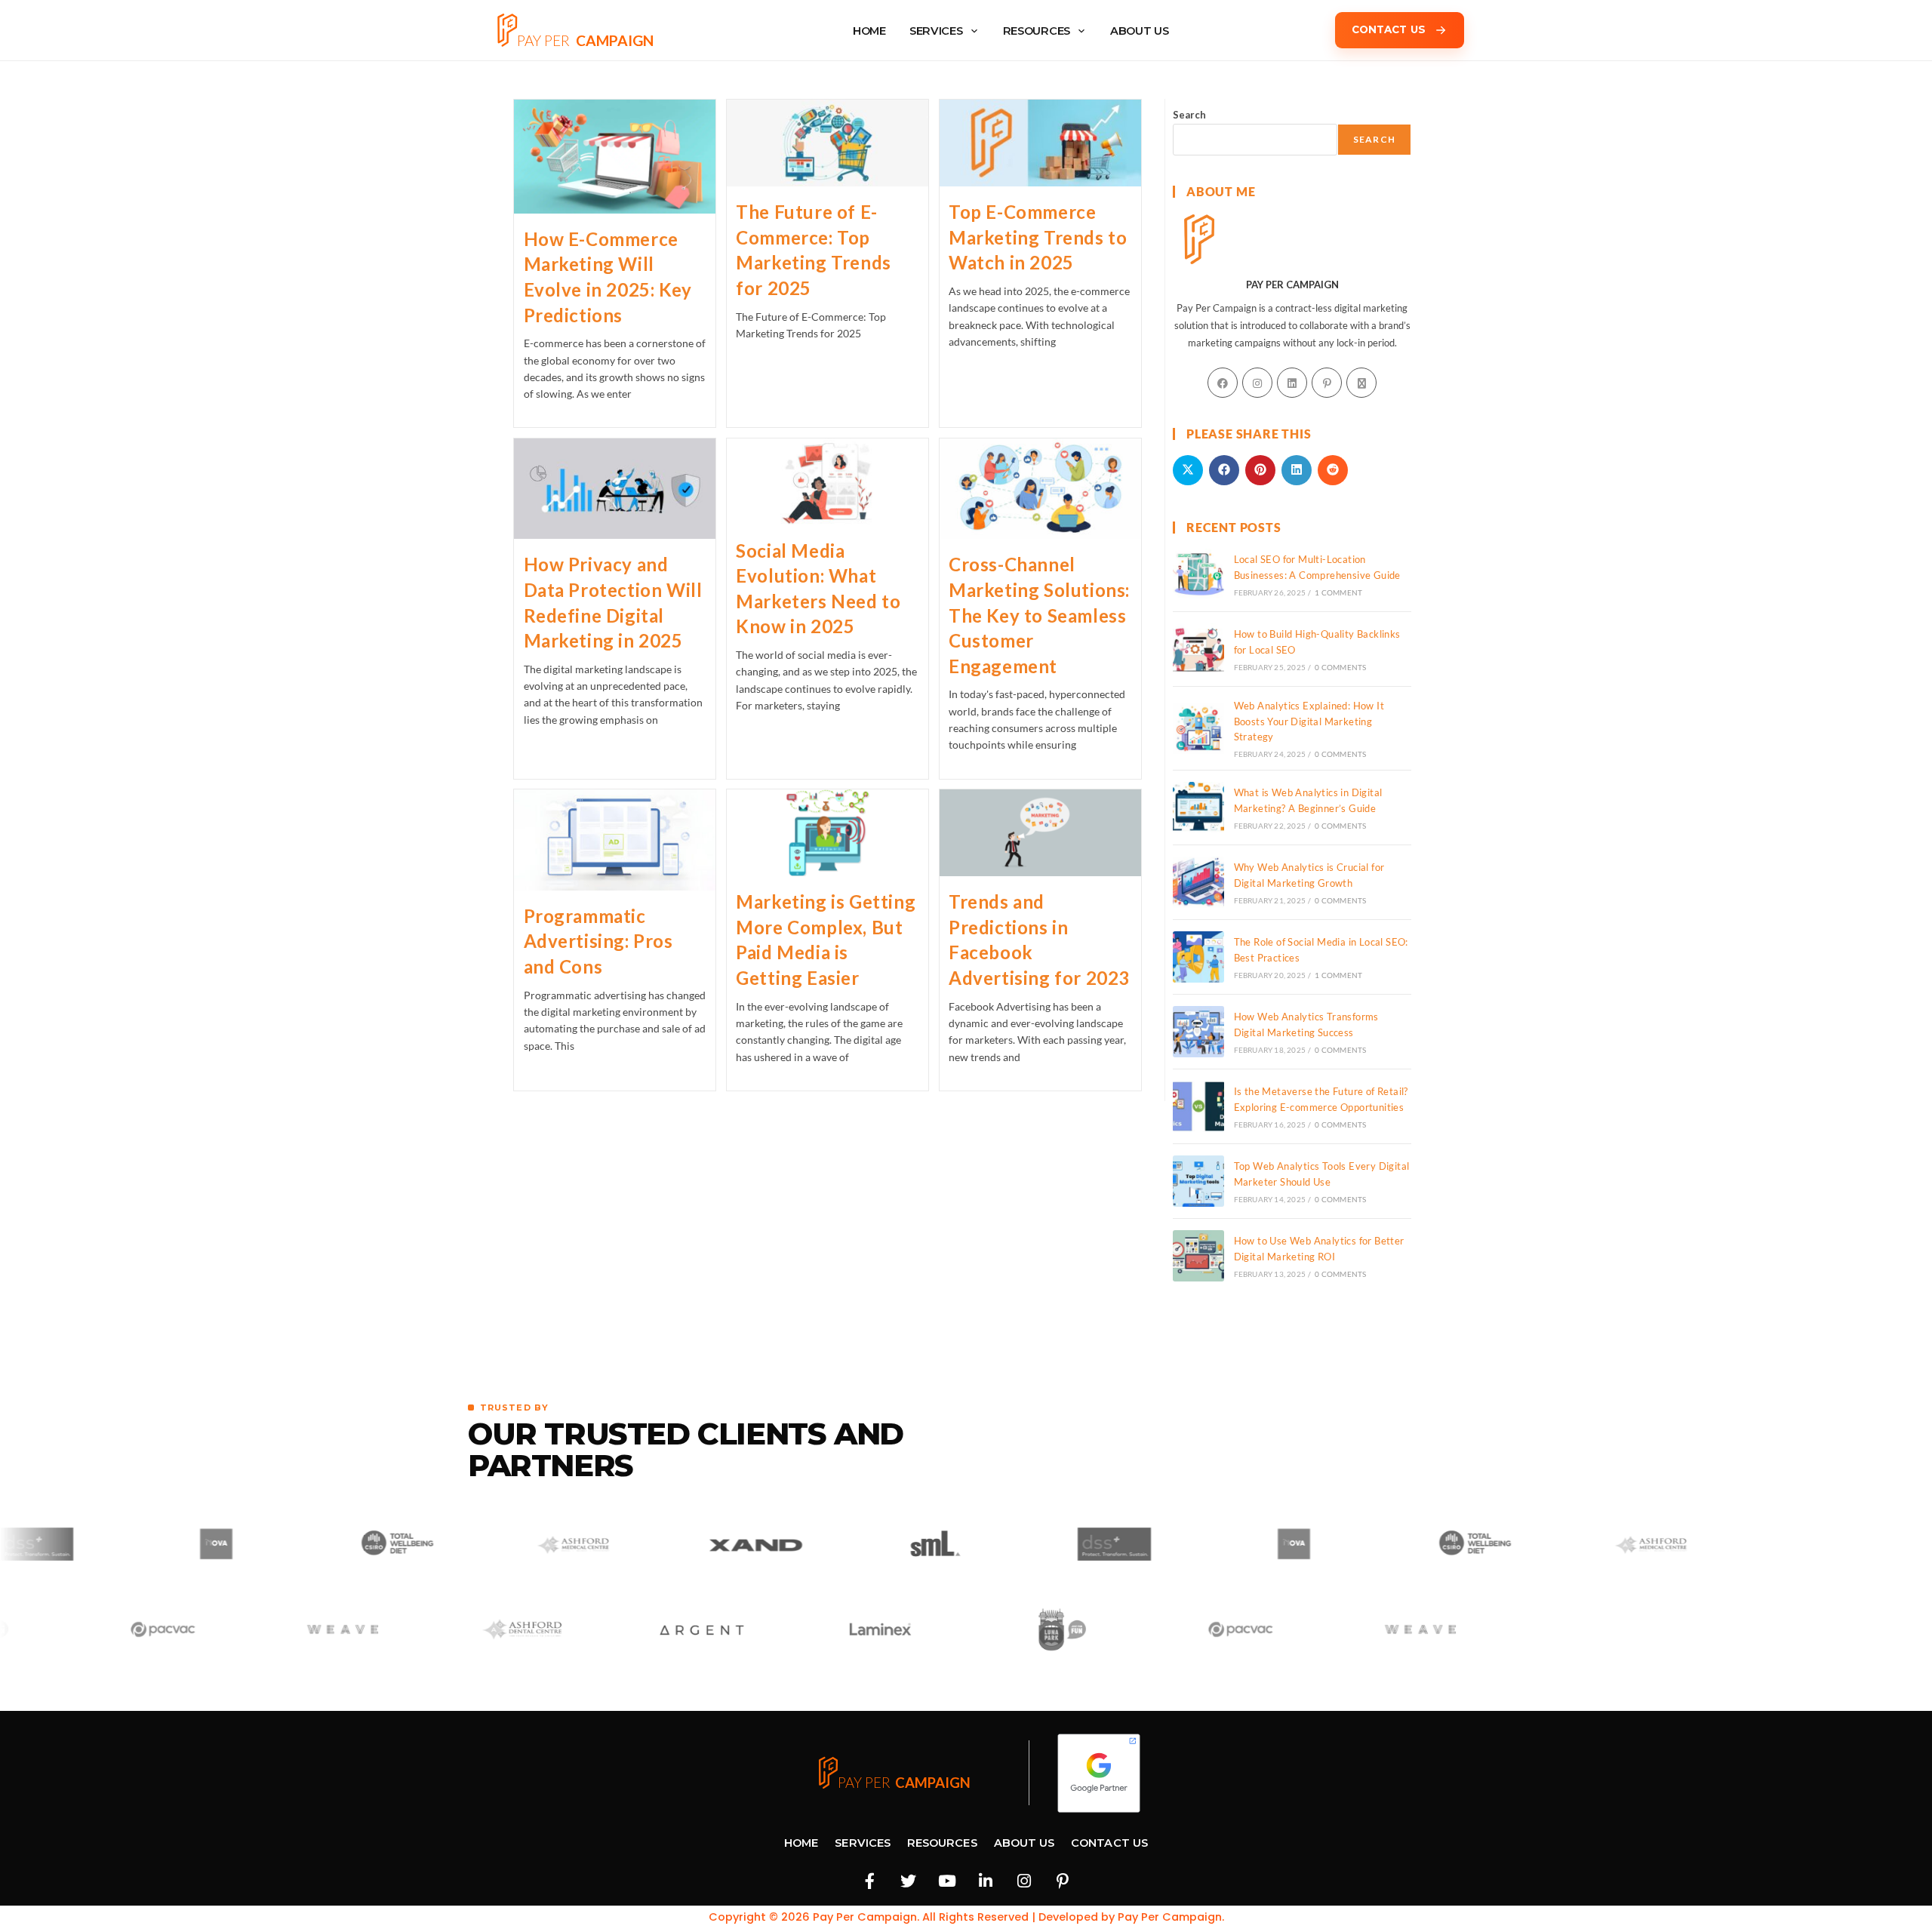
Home (801, 1843)
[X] (1361, 383)
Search (1189, 115)
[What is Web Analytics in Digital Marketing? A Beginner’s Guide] (1198, 808)
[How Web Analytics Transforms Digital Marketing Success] (1198, 1032)
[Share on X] (1188, 470)
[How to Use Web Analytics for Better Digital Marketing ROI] (1198, 1256)
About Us (1024, 1843)
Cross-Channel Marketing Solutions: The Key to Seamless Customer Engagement (1039, 615)
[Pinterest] (1327, 383)
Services (936, 31)
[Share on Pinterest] (1260, 470)
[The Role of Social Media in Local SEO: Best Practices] (1198, 957)
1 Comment (1338, 592)
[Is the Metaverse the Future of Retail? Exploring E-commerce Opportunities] (1198, 1106)
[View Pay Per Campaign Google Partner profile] (1099, 1773)
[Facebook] (1223, 383)
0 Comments (1340, 667)
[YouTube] (947, 1881)
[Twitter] (909, 1881)
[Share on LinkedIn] (1297, 470)
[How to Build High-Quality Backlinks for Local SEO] (1198, 649)
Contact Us (1109, 1843)
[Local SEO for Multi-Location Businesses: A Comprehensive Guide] (1198, 574)
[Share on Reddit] (1333, 470)
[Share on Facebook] (1224, 470)
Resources (1037, 31)
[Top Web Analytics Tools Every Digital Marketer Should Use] (1198, 1181)
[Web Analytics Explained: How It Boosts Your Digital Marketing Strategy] (1198, 728)
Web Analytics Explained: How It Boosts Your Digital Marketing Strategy (1309, 721)
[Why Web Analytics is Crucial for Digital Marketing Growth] (1198, 882)
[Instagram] (1257, 383)
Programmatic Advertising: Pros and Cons (598, 941)
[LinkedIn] (1292, 383)
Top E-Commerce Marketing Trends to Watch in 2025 (1038, 237)
